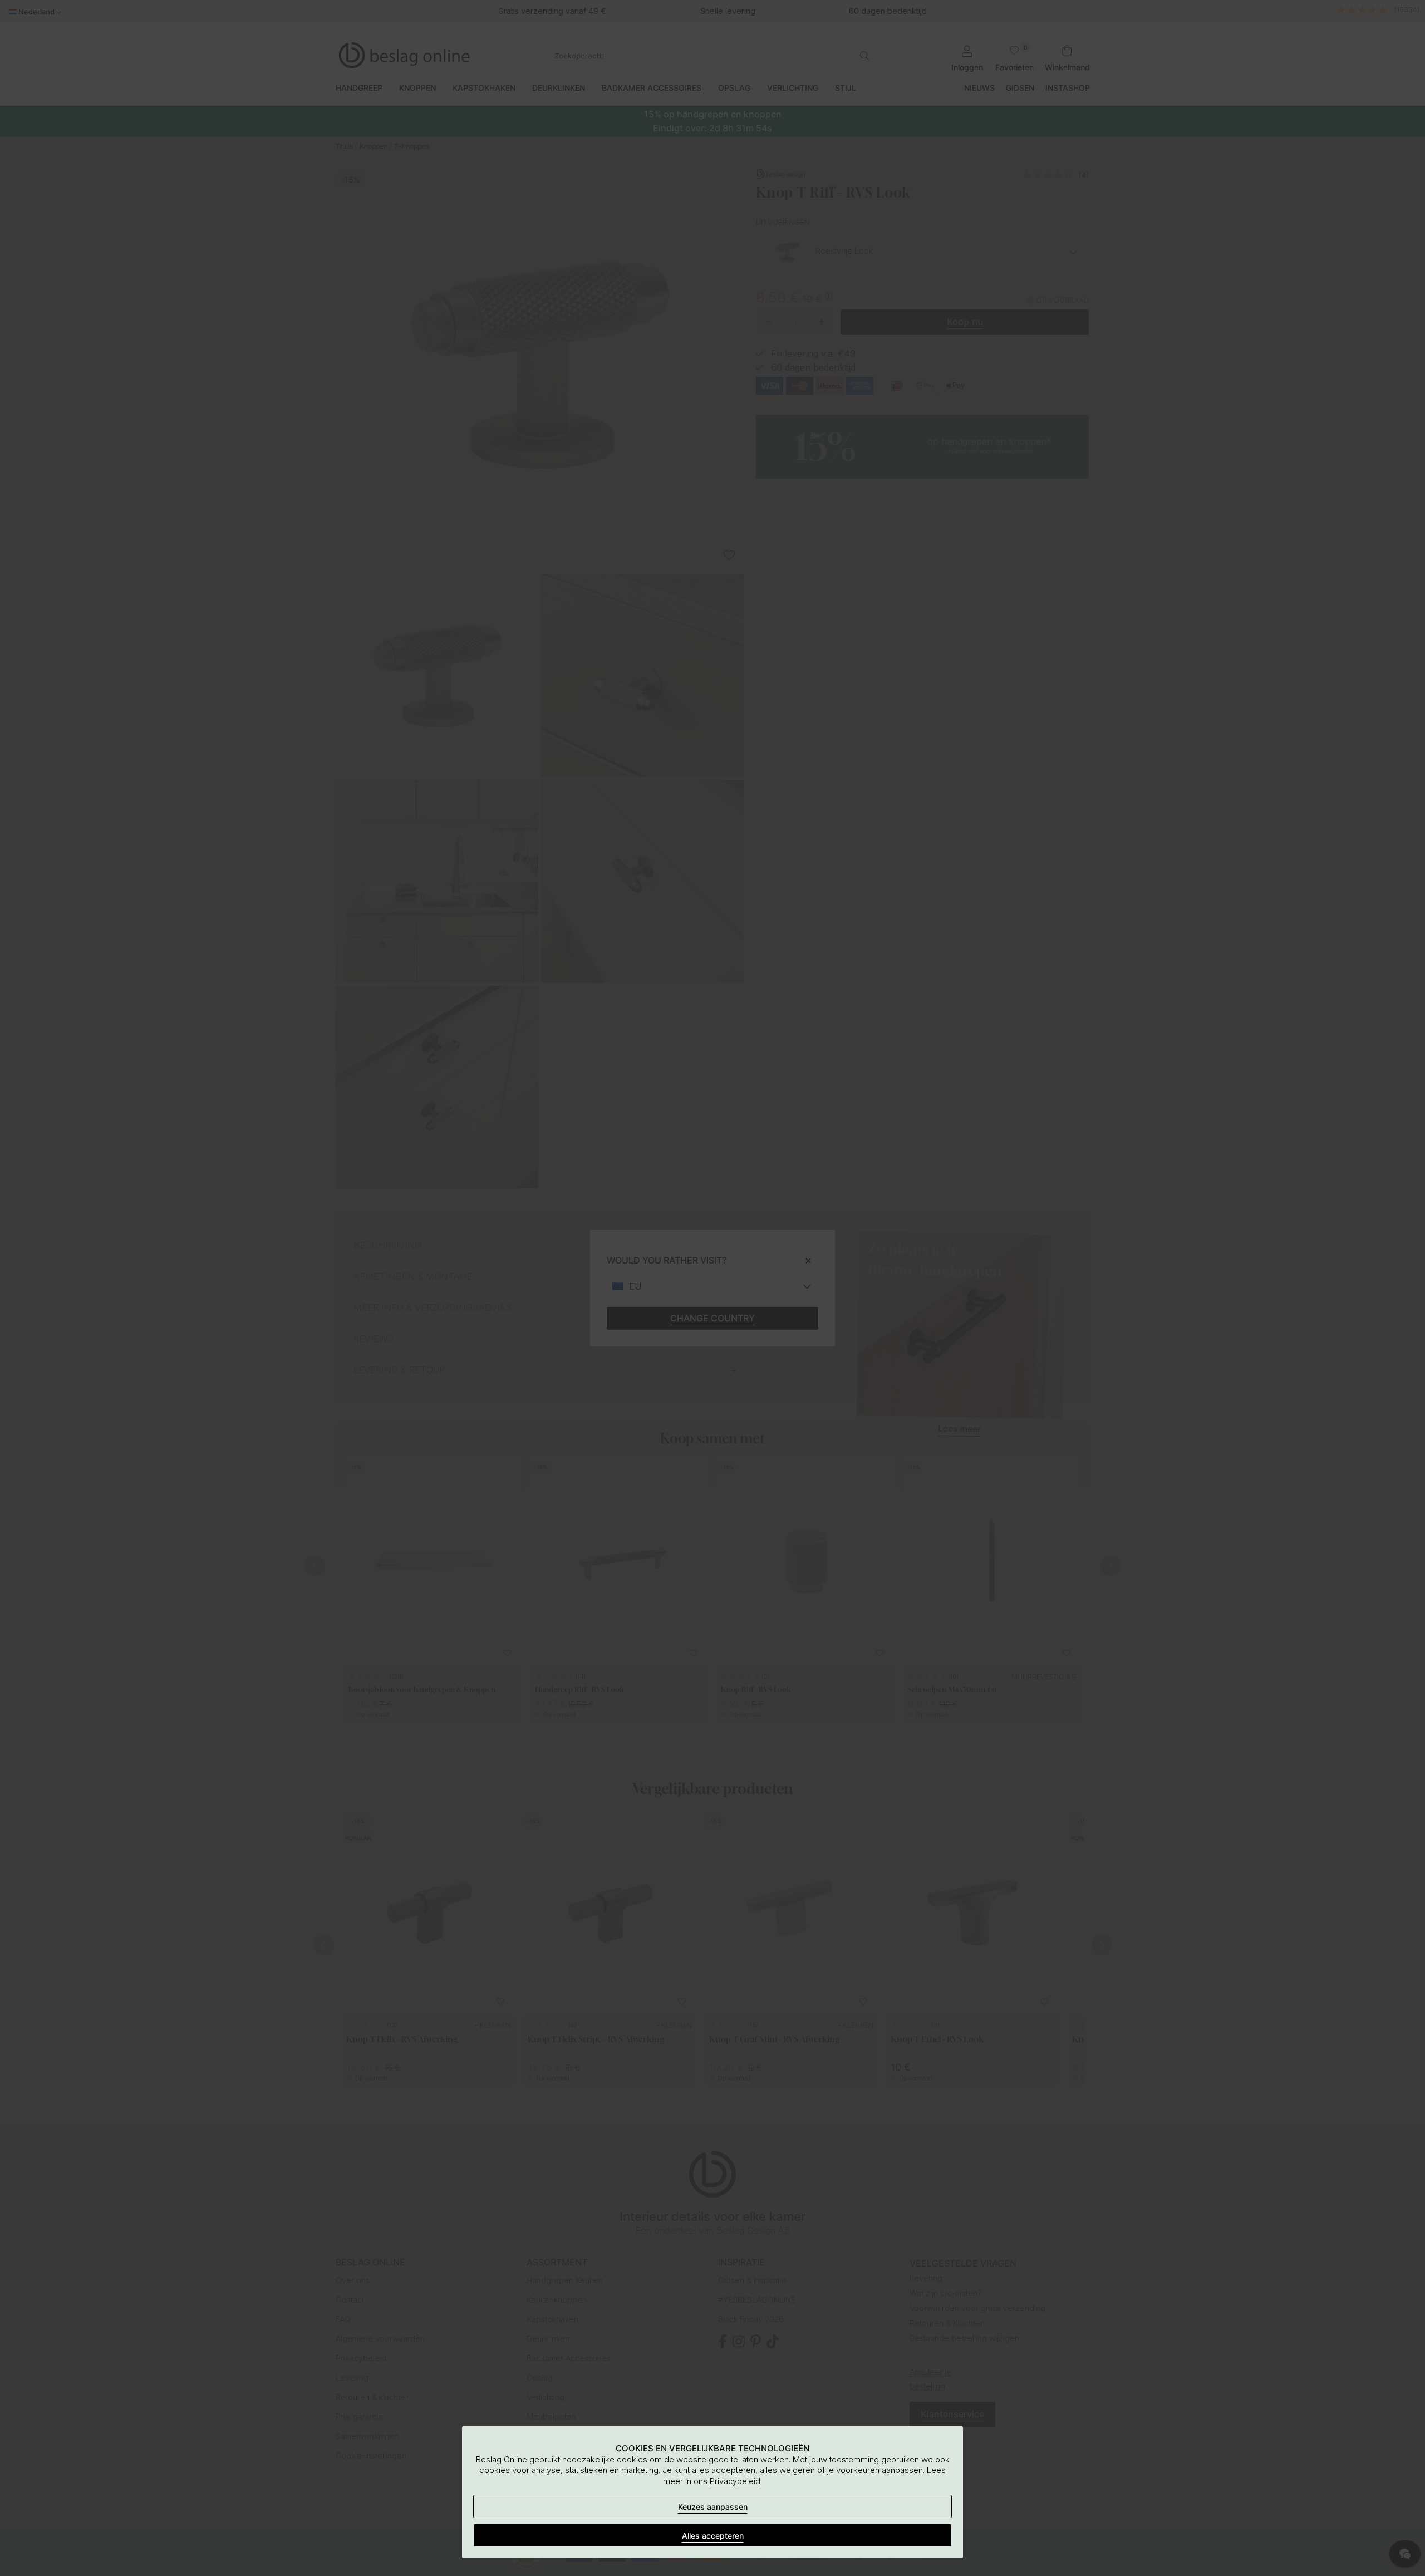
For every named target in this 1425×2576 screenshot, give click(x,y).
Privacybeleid (735, 2481)
